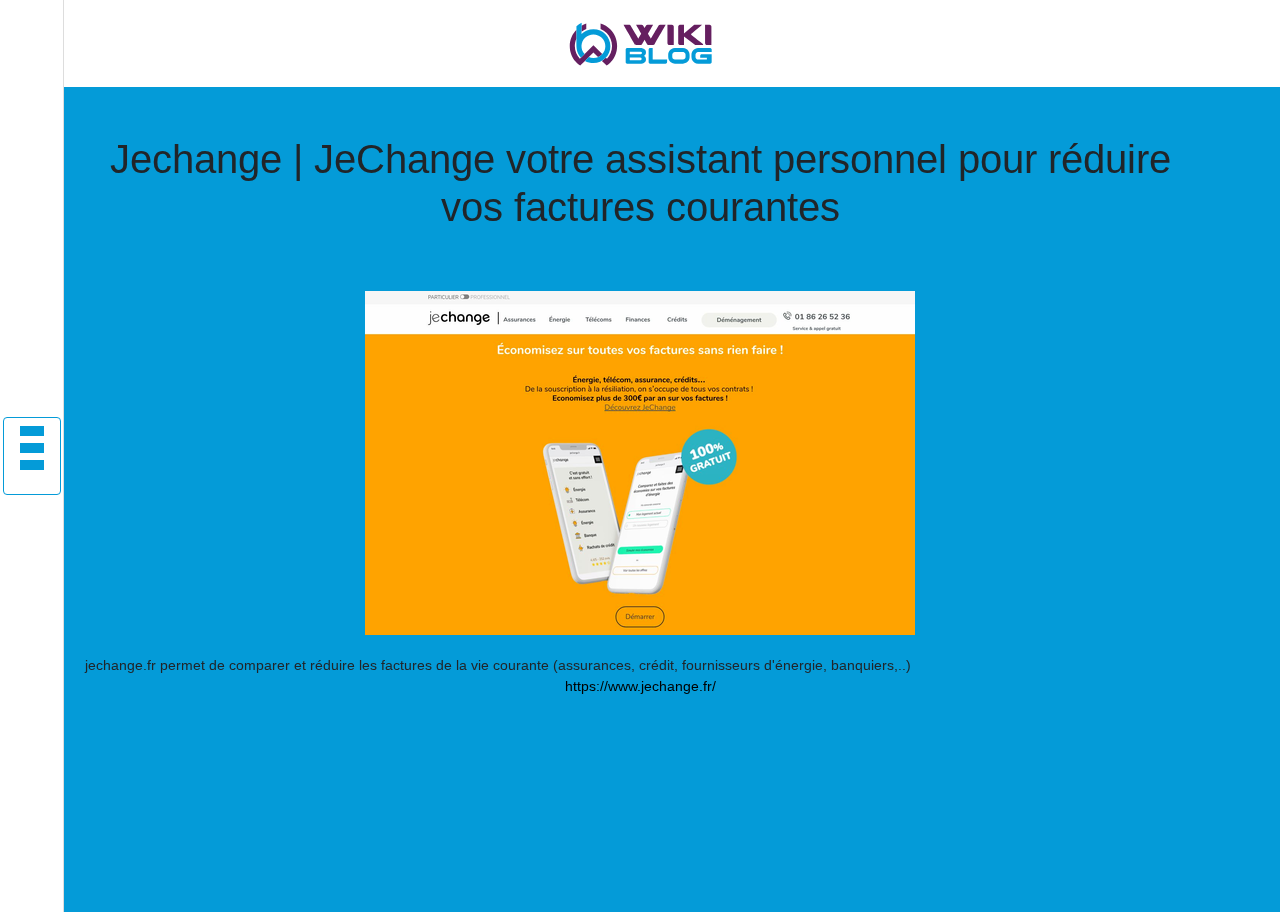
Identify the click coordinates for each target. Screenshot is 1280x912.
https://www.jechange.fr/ (640, 686)
